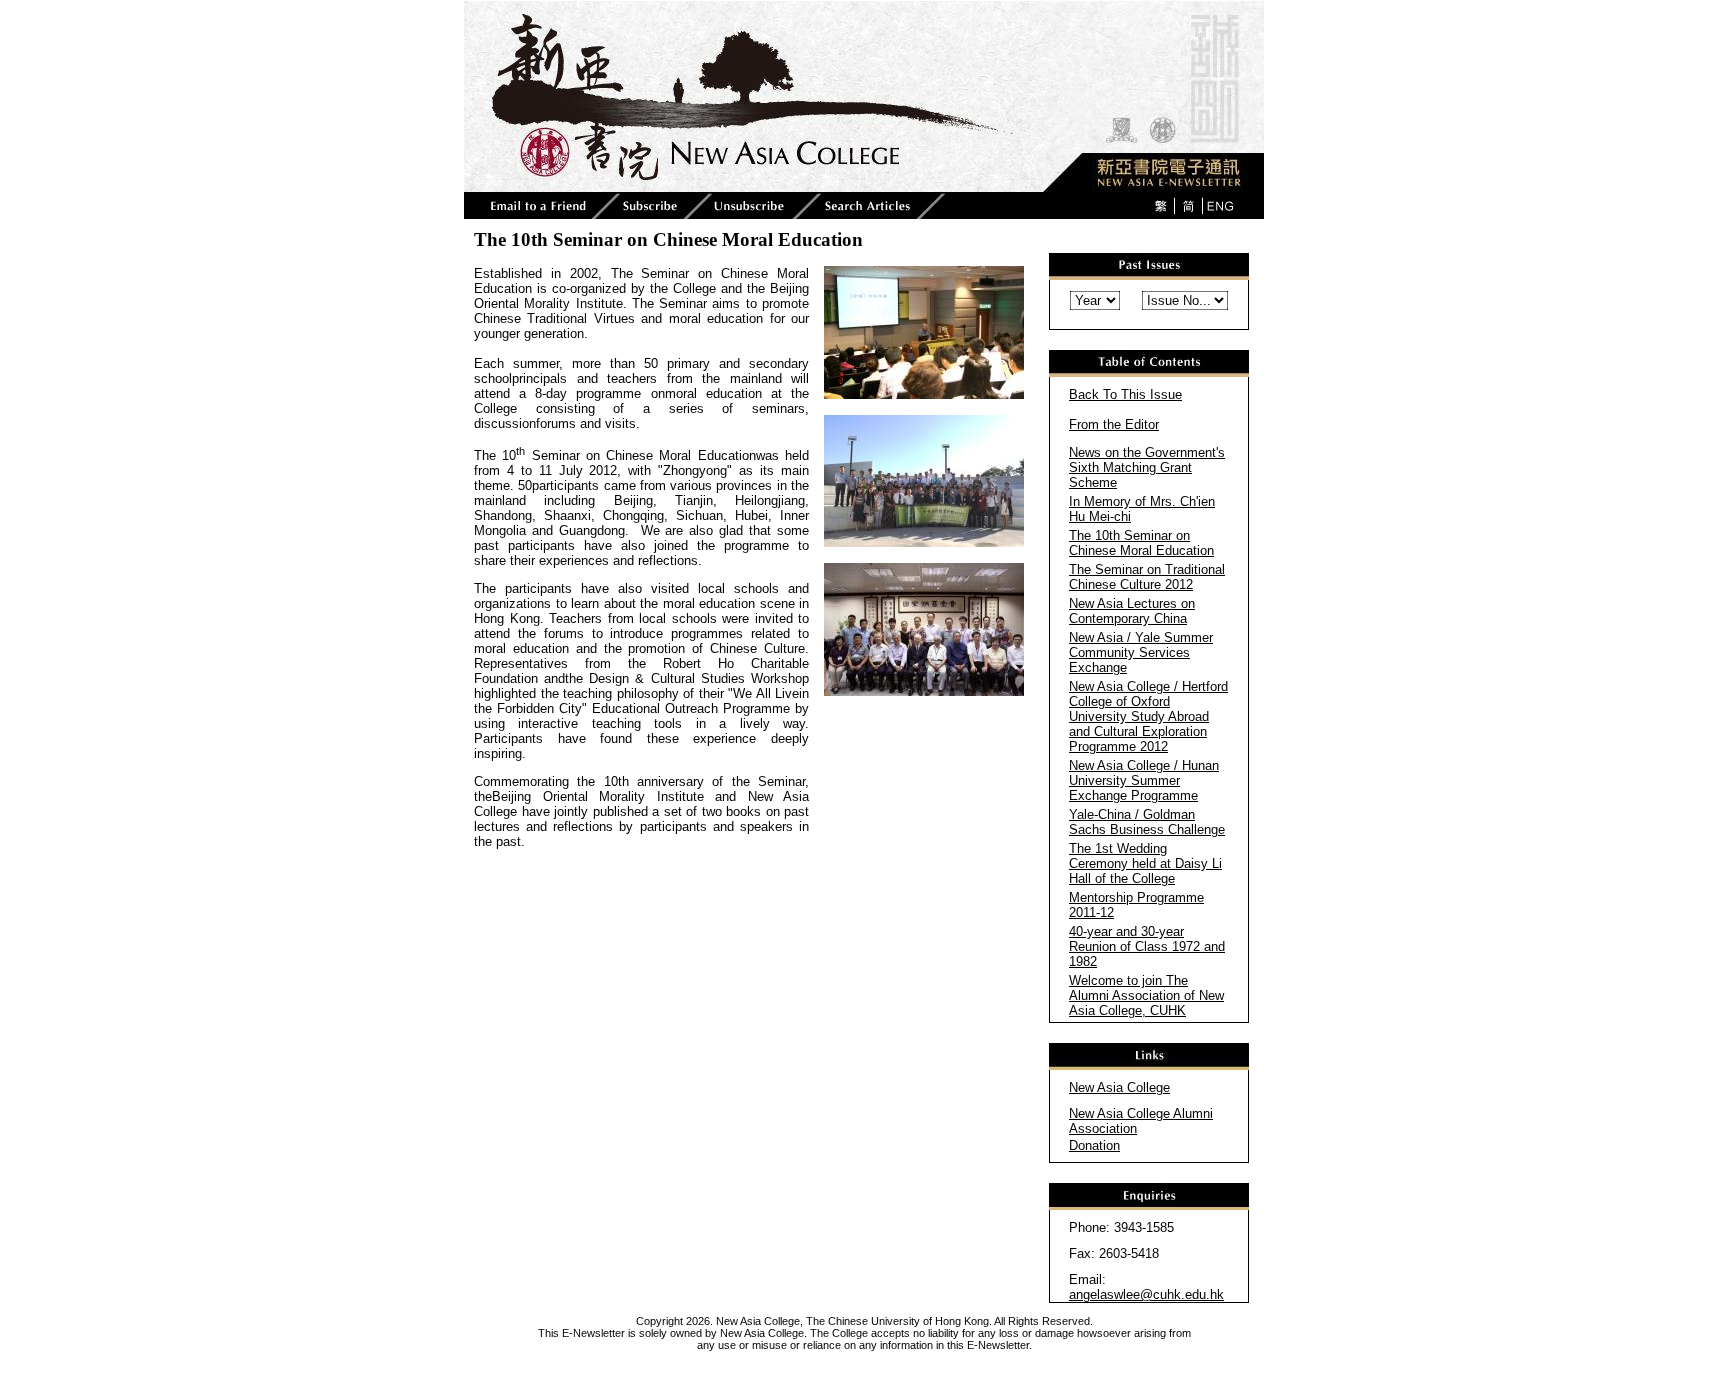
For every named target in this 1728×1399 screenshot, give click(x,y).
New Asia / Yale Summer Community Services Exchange (1141, 652)
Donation (1094, 1145)
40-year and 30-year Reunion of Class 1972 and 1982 (1147, 946)
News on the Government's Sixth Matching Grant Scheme (1147, 467)
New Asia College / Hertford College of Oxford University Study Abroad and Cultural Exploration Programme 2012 (1148, 716)
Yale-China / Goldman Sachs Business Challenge (1147, 822)
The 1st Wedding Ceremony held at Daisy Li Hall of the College (1145, 863)
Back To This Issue (1125, 394)
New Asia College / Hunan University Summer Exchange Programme (1144, 780)
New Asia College (1119, 1087)
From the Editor (1114, 424)
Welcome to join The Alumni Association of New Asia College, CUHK (1146, 995)
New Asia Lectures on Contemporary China (1132, 611)
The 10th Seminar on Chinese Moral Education (1141, 543)
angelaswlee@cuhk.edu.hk (1146, 1294)
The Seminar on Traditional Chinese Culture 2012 (1147, 577)
